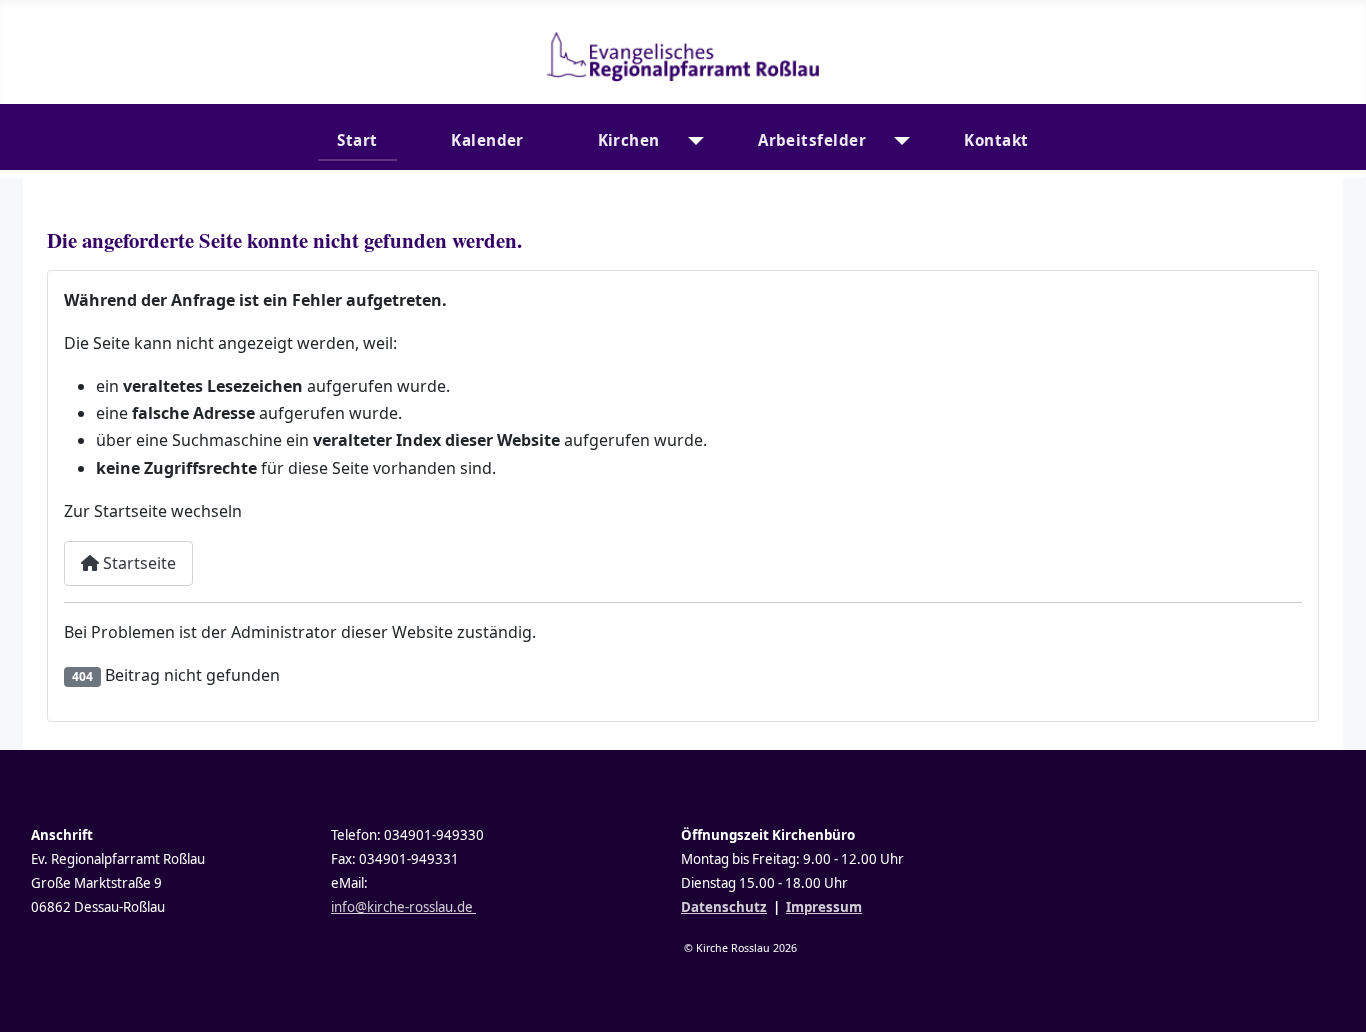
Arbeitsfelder (812, 140)
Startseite (137, 563)
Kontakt (996, 140)
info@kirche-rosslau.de (403, 907)
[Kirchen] (691, 141)
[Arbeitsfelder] (897, 141)
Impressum (824, 907)
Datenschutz (724, 907)
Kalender (487, 140)
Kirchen (629, 140)
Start (357, 140)
